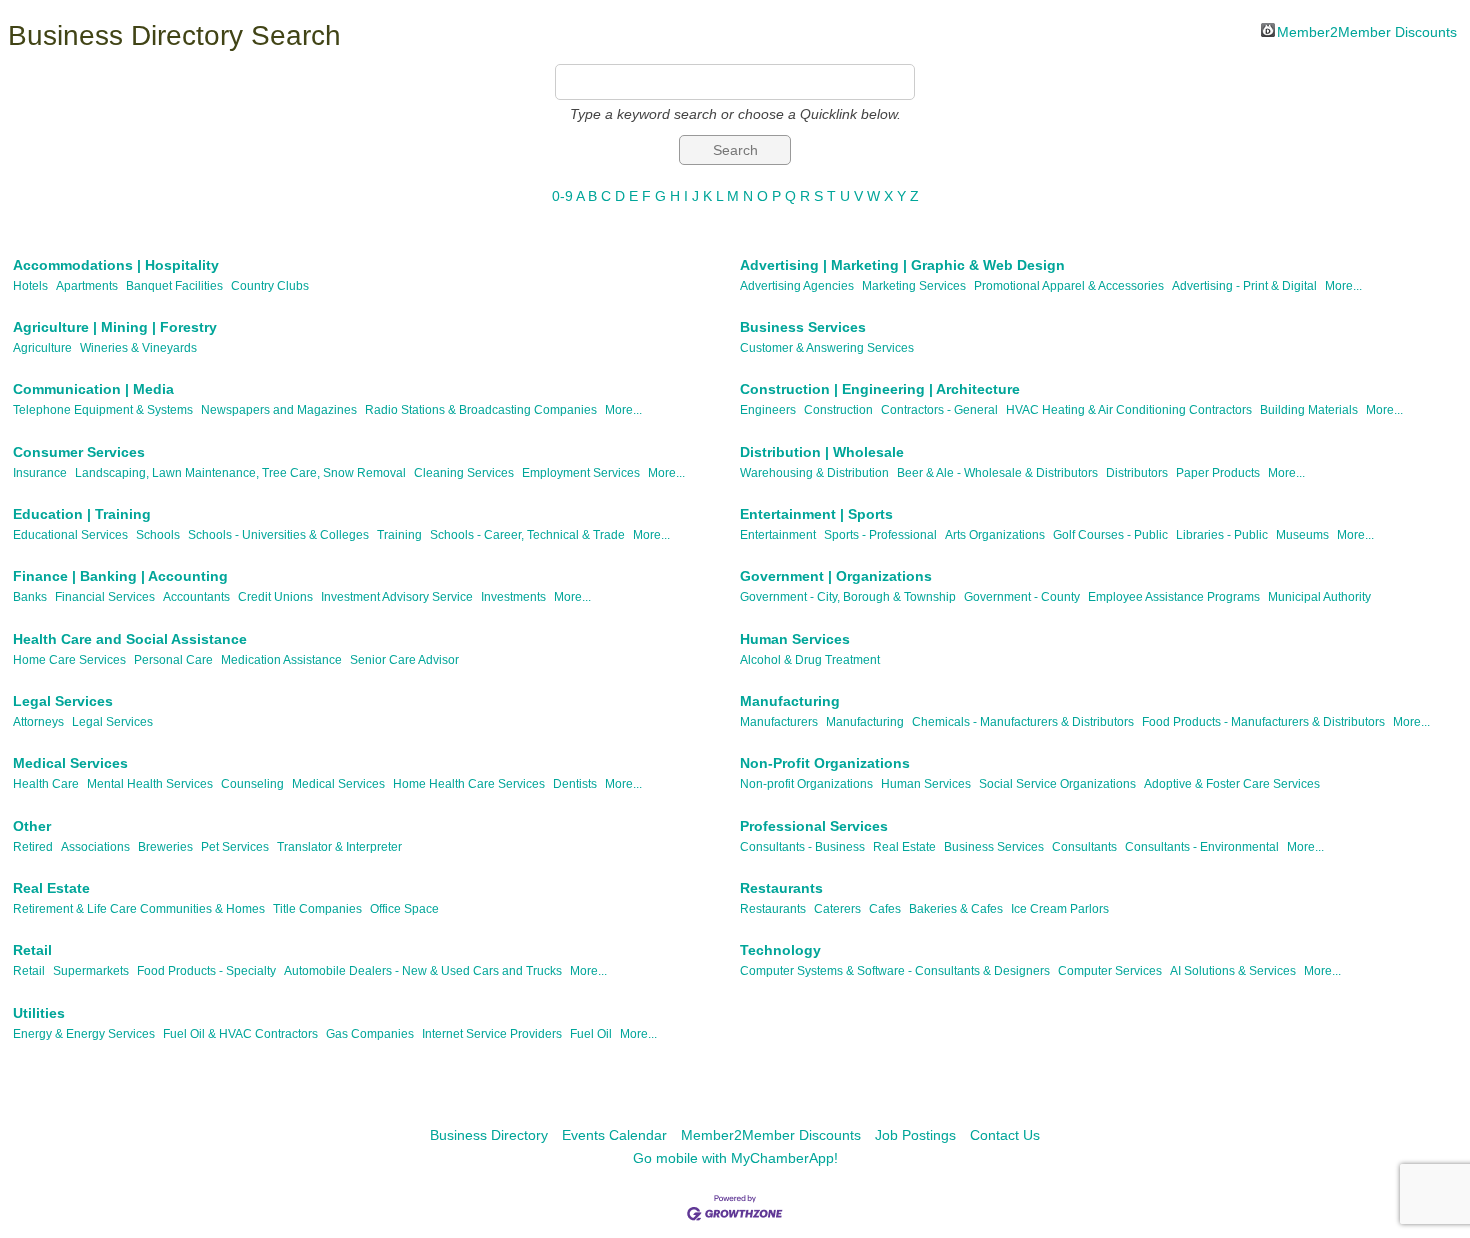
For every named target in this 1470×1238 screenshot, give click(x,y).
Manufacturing (790, 701)
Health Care (46, 784)
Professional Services (814, 826)
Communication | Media (93, 389)
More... (1343, 286)
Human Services (795, 639)
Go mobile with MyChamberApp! (735, 1158)
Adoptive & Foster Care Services (1232, 784)
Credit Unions (275, 597)
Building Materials (1309, 410)
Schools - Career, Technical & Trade (527, 535)
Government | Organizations (836, 576)
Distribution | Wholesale (822, 452)
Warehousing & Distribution (814, 473)
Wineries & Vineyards (138, 348)
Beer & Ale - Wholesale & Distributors (997, 473)
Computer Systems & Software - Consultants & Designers (895, 971)
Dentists (575, 784)
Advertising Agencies (797, 286)
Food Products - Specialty (206, 971)
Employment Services (581, 473)
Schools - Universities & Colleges (278, 535)
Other (32, 826)
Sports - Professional (880, 535)
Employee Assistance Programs (1174, 597)
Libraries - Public (1222, 535)
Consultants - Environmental (1202, 847)
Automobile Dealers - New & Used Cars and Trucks (423, 971)
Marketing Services (914, 286)
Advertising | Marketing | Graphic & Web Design (902, 265)
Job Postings (915, 1135)
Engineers (768, 410)
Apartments (87, 286)
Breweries (165, 847)
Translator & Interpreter (339, 847)
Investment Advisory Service (397, 597)
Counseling (252, 784)
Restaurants (781, 888)
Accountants (196, 597)
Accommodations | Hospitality (116, 265)
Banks (30, 597)
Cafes (885, 909)
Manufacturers (779, 722)
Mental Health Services (150, 784)
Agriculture (42, 348)
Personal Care (173, 660)
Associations (95, 847)
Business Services (803, 327)
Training (399, 535)
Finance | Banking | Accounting (120, 576)
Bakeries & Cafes (956, 909)
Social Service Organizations (1057, 784)
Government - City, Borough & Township (848, 597)
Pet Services (235, 847)
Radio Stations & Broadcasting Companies (481, 410)
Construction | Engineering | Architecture (880, 389)
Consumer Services (79, 452)
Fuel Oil (591, 1034)
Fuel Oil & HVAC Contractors (240, 1034)
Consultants (1084, 847)
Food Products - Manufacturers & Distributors (1263, 722)
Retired (33, 847)
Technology (780, 950)
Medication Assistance (281, 660)
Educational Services (70, 535)
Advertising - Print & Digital (1244, 286)
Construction (838, 410)
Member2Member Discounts (1367, 30)
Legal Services (63, 701)
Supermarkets (91, 971)
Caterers (837, 909)
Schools (158, 535)
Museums (1302, 535)
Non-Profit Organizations (825, 763)
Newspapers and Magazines (279, 410)
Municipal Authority (1319, 597)
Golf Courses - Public (1110, 535)
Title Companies (317, 909)
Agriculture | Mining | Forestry (115, 327)
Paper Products (1218, 473)
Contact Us (1005, 1135)
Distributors (1137, 473)
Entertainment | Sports (816, 514)
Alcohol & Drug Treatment (810, 660)
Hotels (30, 286)
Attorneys (38, 722)
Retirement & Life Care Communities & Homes (139, 909)
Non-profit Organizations (806, 784)
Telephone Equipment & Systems (103, 410)
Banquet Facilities (174, 286)
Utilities (39, 1013)
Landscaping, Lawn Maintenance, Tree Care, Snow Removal (240, 473)
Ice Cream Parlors (1060, 909)
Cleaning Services (464, 473)
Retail (32, 950)
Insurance (40, 473)
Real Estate (904, 847)
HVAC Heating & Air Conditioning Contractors (1129, 410)
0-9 (562, 196)
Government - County (1022, 597)
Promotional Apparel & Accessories (1069, 286)
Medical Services (70, 763)
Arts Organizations (995, 535)
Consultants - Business (802, 847)
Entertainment (778, 535)
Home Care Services (69, 660)
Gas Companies (370, 1034)
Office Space (404, 909)
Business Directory (489, 1135)
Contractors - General (939, 410)
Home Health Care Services (469, 784)
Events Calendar (614, 1135)
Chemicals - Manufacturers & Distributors (1023, 722)
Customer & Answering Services (827, 348)
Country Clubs (270, 286)
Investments (513, 597)
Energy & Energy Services (84, 1034)
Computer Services (1110, 971)
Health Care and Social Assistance (130, 639)
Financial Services (105, 597)
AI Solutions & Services (1233, 971)
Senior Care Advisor (404, 660)
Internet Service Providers (492, 1034)
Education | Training (82, 514)
